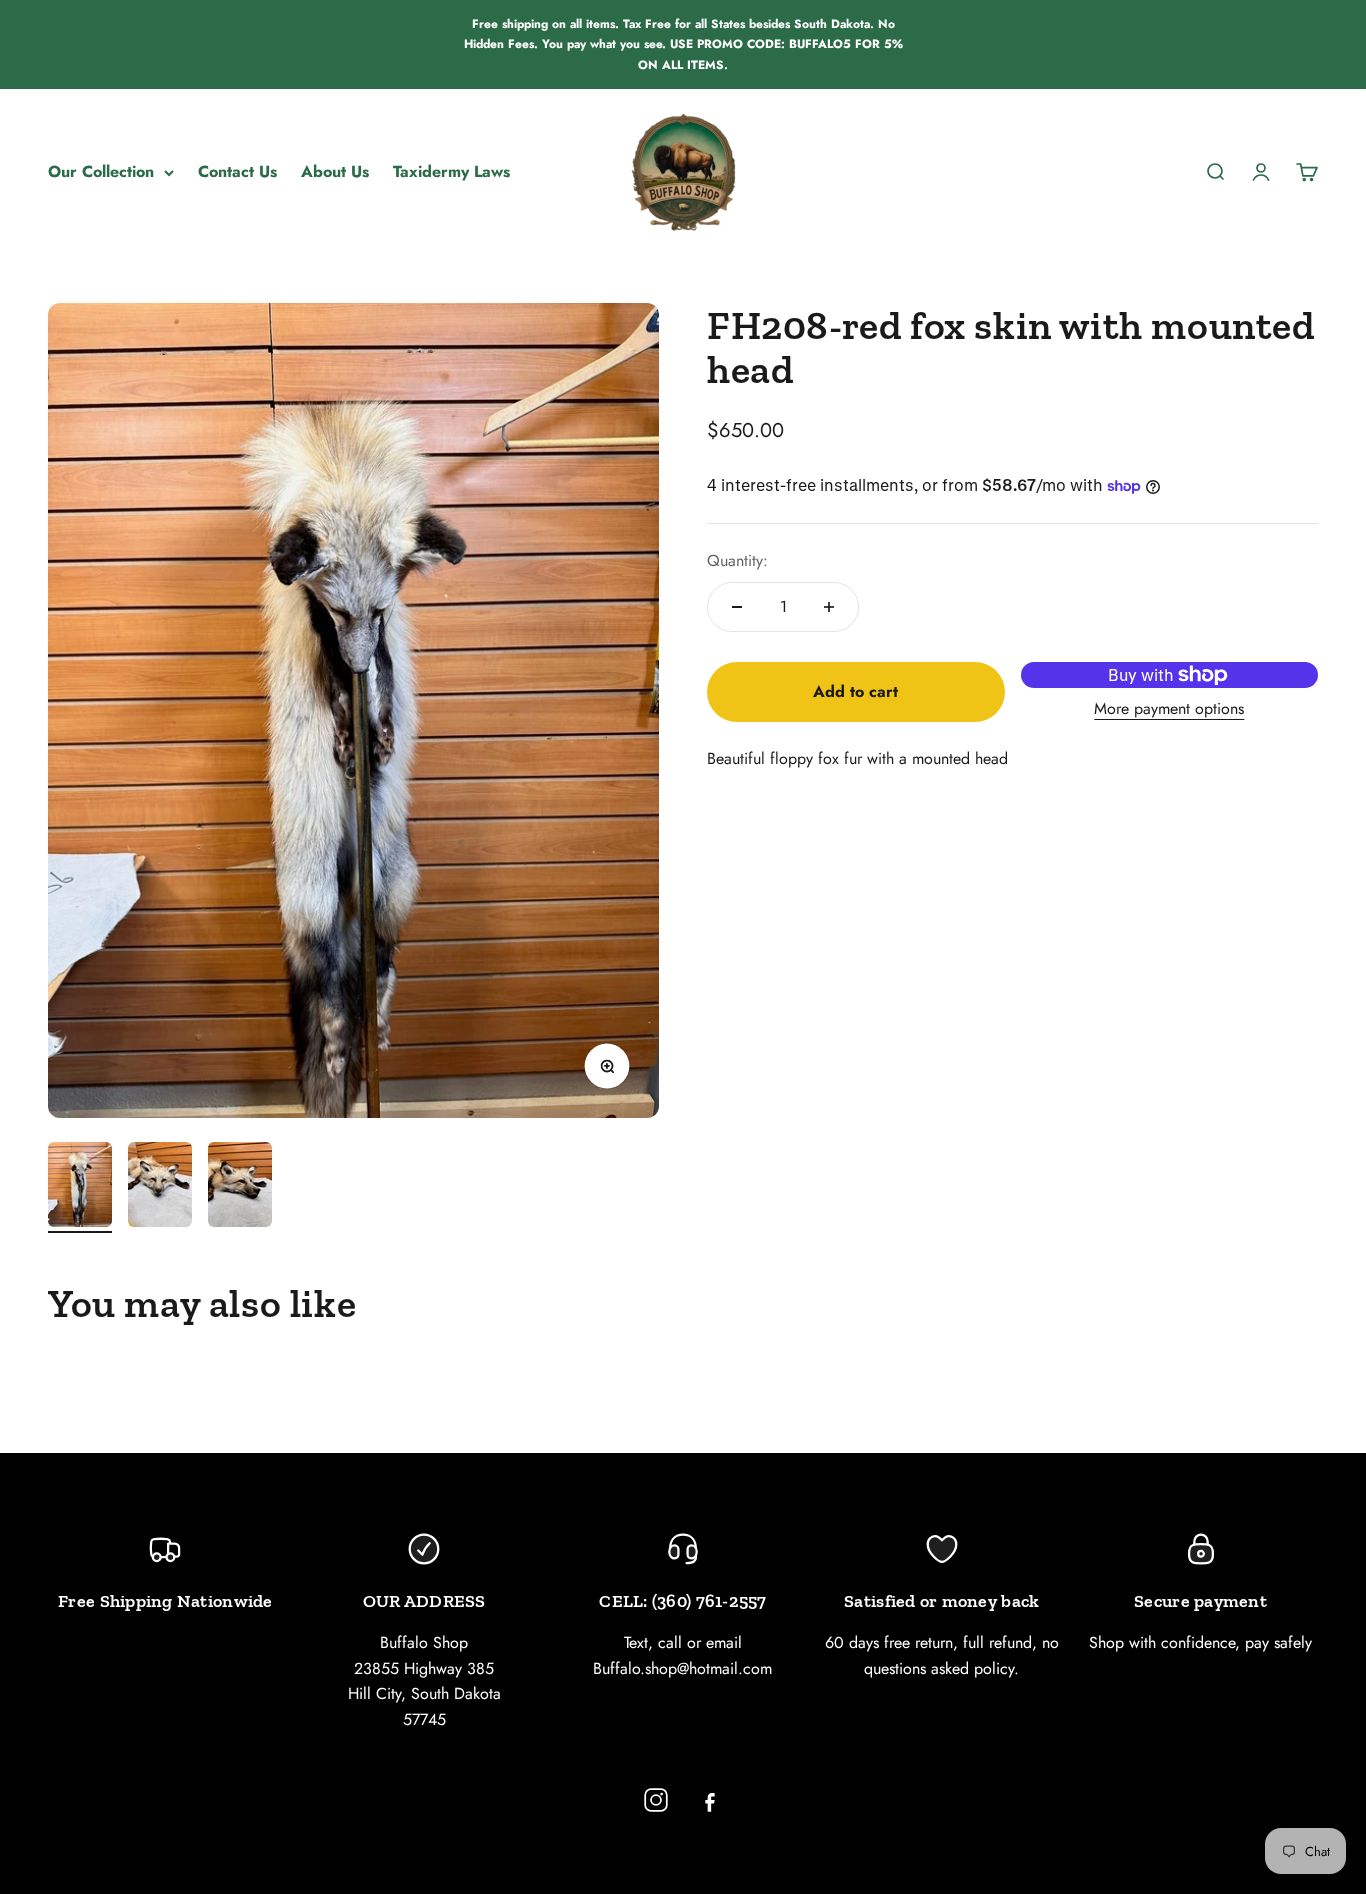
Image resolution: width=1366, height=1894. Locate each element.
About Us (335, 171)
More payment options (1169, 708)
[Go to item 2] (160, 1187)
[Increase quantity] (829, 607)
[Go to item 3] (240, 1187)
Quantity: (737, 560)
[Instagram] (656, 1800)
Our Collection (101, 171)
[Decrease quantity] (737, 607)
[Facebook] (710, 1800)
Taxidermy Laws (451, 171)
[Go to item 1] (80, 1187)
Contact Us (237, 171)
